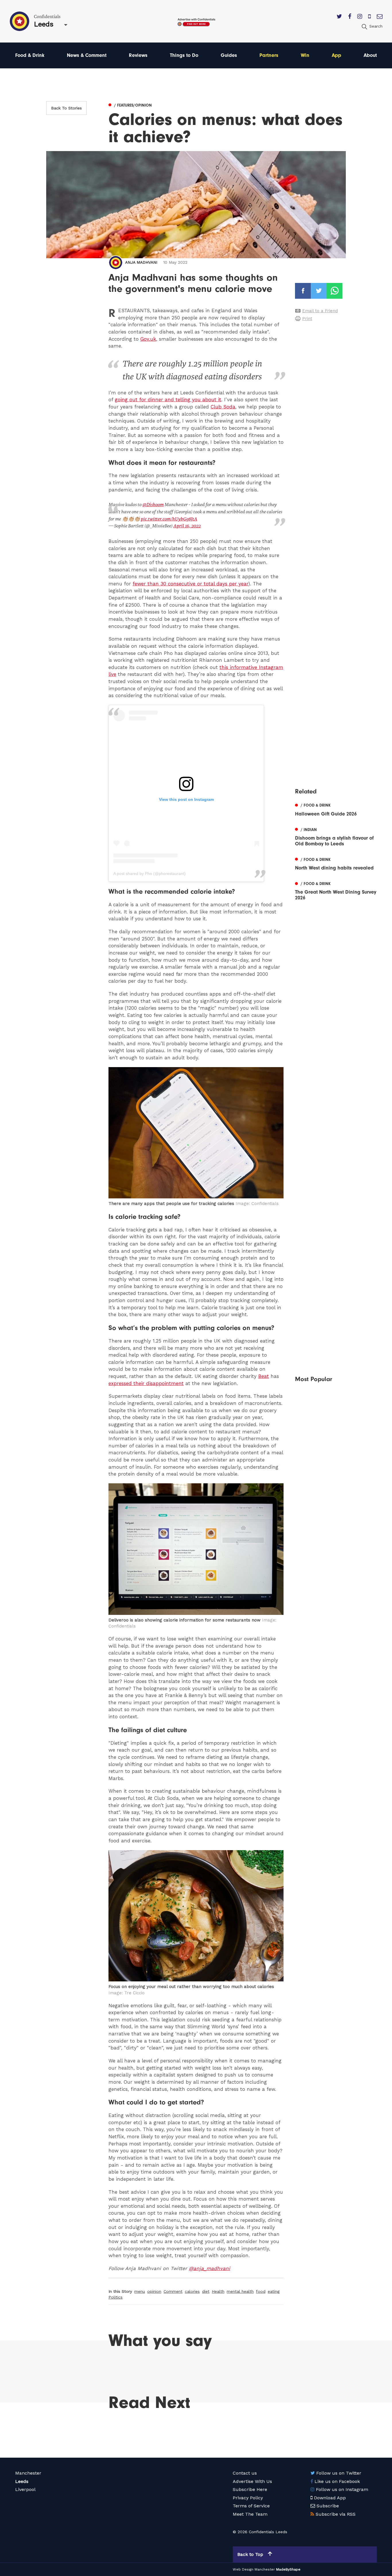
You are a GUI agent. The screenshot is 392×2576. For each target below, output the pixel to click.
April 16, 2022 (187, 526)
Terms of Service (251, 2506)
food (261, 2291)
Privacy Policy (248, 2498)
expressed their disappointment (146, 1383)
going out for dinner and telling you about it (168, 400)
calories (192, 2291)
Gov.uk (148, 339)
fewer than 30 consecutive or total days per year (190, 584)
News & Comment (87, 55)
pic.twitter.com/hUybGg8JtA (169, 519)
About (370, 55)
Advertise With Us (252, 2481)
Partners (269, 55)
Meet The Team (250, 2514)
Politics (116, 2297)
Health (218, 2291)
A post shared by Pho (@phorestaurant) (150, 874)
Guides (229, 55)
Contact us (245, 2473)
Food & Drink (30, 55)
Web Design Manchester (254, 2569)
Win (305, 55)
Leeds (22, 2481)
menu (140, 2291)
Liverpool (25, 2489)
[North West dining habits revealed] (336, 863)
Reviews (138, 55)
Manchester (28, 2473)
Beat (264, 1376)
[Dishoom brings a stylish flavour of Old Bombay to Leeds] (336, 836)
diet (206, 2291)
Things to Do (184, 55)
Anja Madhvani (141, 262)
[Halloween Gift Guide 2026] (336, 809)
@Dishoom (153, 505)
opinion (154, 2291)
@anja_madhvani (209, 2268)
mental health (240, 2291)
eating (274, 2291)
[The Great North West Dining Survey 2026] (336, 890)
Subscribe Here (250, 2489)
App (336, 55)
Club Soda (223, 407)
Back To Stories (66, 108)
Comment (173, 2291)
